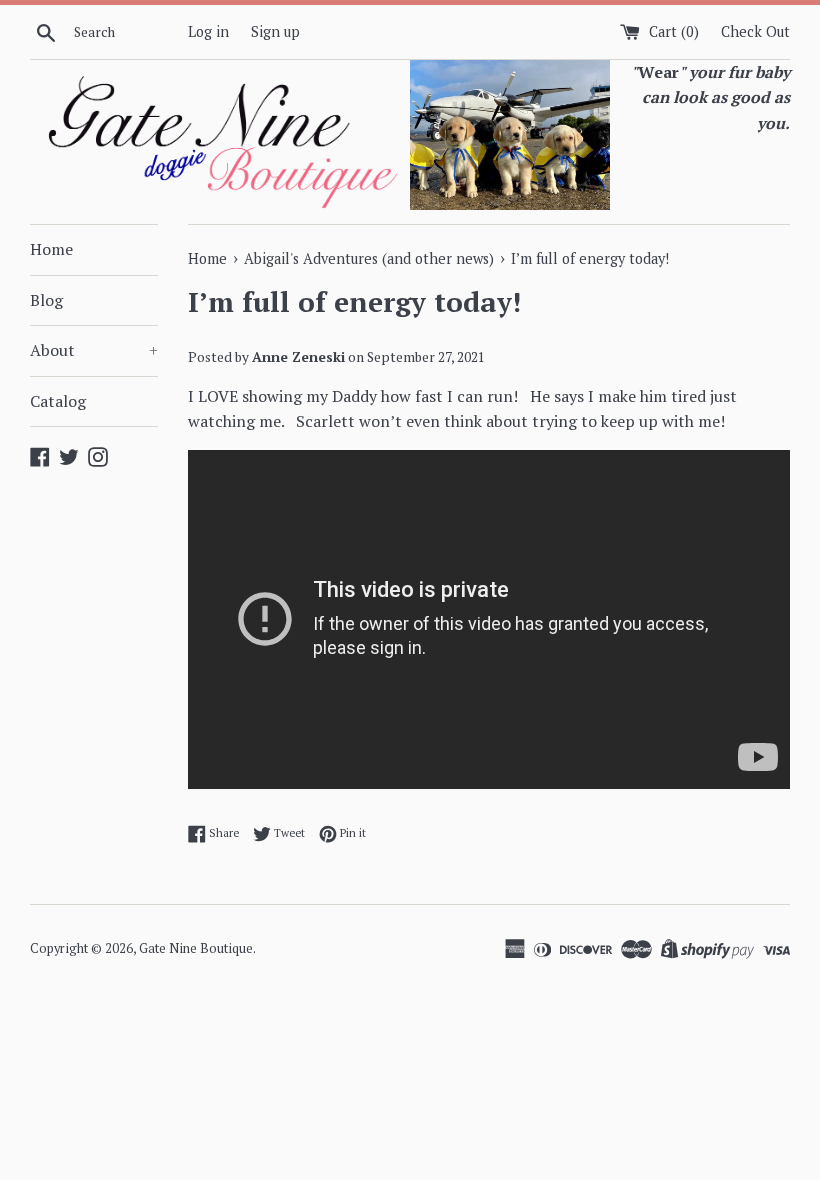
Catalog (58, 401)
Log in (208, 31)
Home (51, 249)
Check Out (755, 31)
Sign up (275, 31)
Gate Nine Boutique (196, 948)
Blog (46, 300)
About (94, 350)
